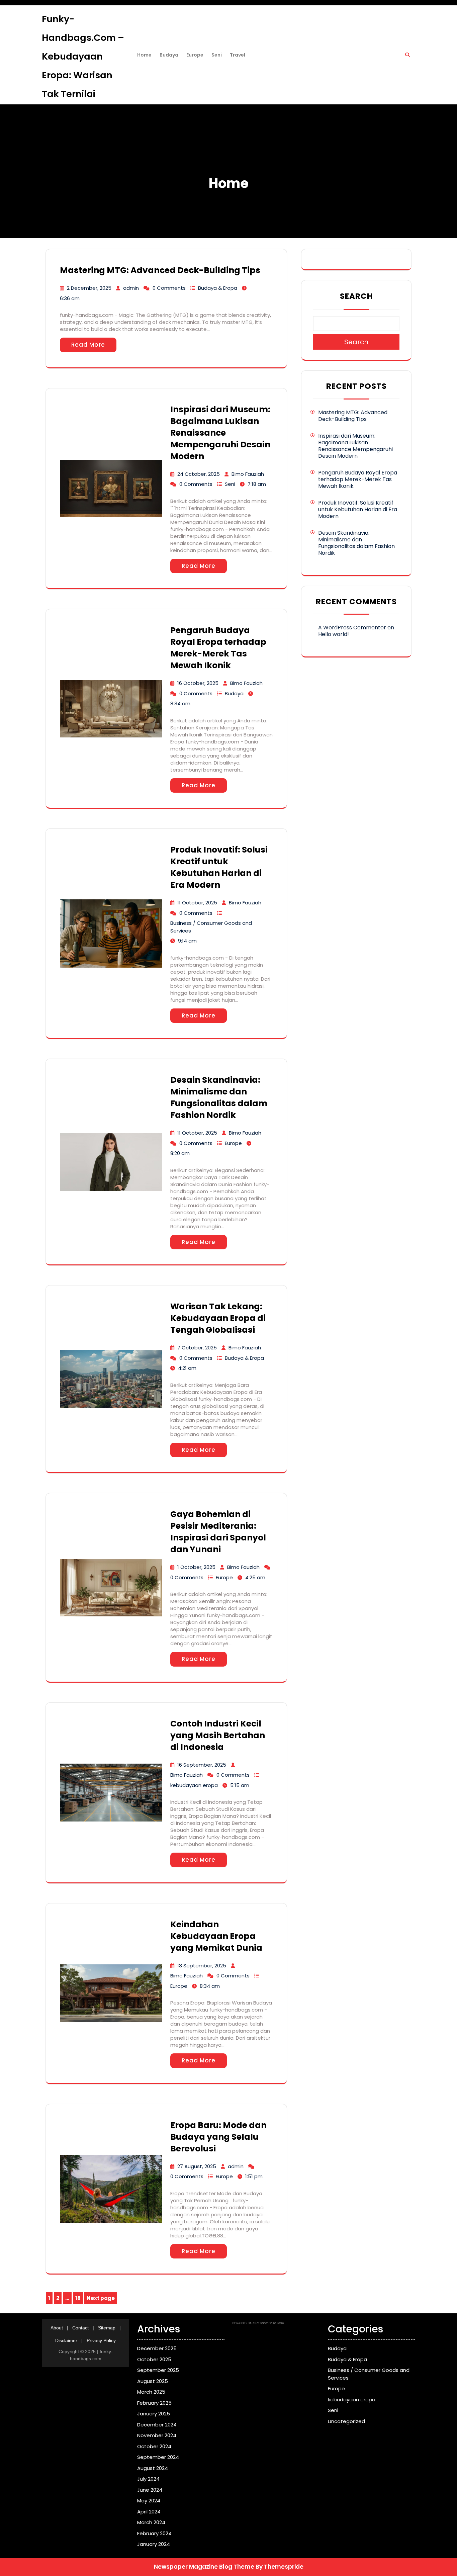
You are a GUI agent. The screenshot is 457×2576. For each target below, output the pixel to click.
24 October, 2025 (199, 474)
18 (79, 2299)
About (57, 2328)
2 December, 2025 (89, 288)
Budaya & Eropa (218, 288)
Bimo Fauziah (248, 474)
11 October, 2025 (197, 903)
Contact (80, 2328)
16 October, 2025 (198, 683)
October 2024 (154, 2446)
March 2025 (151, 2392)
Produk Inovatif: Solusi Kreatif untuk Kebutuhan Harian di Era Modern (219, 867)
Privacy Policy (101, 2340)
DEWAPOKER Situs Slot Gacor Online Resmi (258, 2323)
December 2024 (157, 2425)
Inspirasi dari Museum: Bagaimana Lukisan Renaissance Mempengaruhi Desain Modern (220, 433)
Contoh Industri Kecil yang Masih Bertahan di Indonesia (218, 1735)
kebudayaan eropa (194, 1785)
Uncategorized (346, 2421)
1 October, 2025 (196, 1567)
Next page (101, 2298)
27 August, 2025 (197, 2166)
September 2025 (158, 2370)
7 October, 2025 (197, 1348)
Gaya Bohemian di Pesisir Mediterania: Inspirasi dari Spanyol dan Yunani (218, 1532)
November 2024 (157, 2435)
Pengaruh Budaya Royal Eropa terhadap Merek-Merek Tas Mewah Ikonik (218, 648)
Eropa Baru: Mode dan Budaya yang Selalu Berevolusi (218, 2137)
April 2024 (149, 2512)
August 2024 (153, 2468)
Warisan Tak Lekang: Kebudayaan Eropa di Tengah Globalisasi (218, 1318)
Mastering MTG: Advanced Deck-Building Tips (160, 270)
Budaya (169, 55)
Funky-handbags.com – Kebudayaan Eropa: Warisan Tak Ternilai (83, 56)
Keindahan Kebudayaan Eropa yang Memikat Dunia (216, 1936)
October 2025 (154, 2359)
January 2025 (154, 2414)
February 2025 (154, 2403)
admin (131, 288)
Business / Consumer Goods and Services (211, 927)
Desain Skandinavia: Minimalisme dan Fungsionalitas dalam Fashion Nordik (219, 1097)
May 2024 (149, 2501)
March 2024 (151, 2522)
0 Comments (169, 288)
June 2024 (150, 2490)
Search (356, 296)
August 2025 (153, 2381)
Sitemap (107, 2328)
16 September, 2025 (202, 1765)
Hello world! (334, 634)
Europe (195, 55)
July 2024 (148, 2479)
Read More (88, 345)
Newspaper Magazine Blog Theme (204, 2567)
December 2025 (157, 2348)
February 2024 (154, 2533)
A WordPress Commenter (352, 628)
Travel (238, 55)
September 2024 (158, 2457)
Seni (217, 55)
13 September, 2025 (202, 1966)
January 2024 (154, 2544)
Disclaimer (66, 2340)
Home (144, 55)
